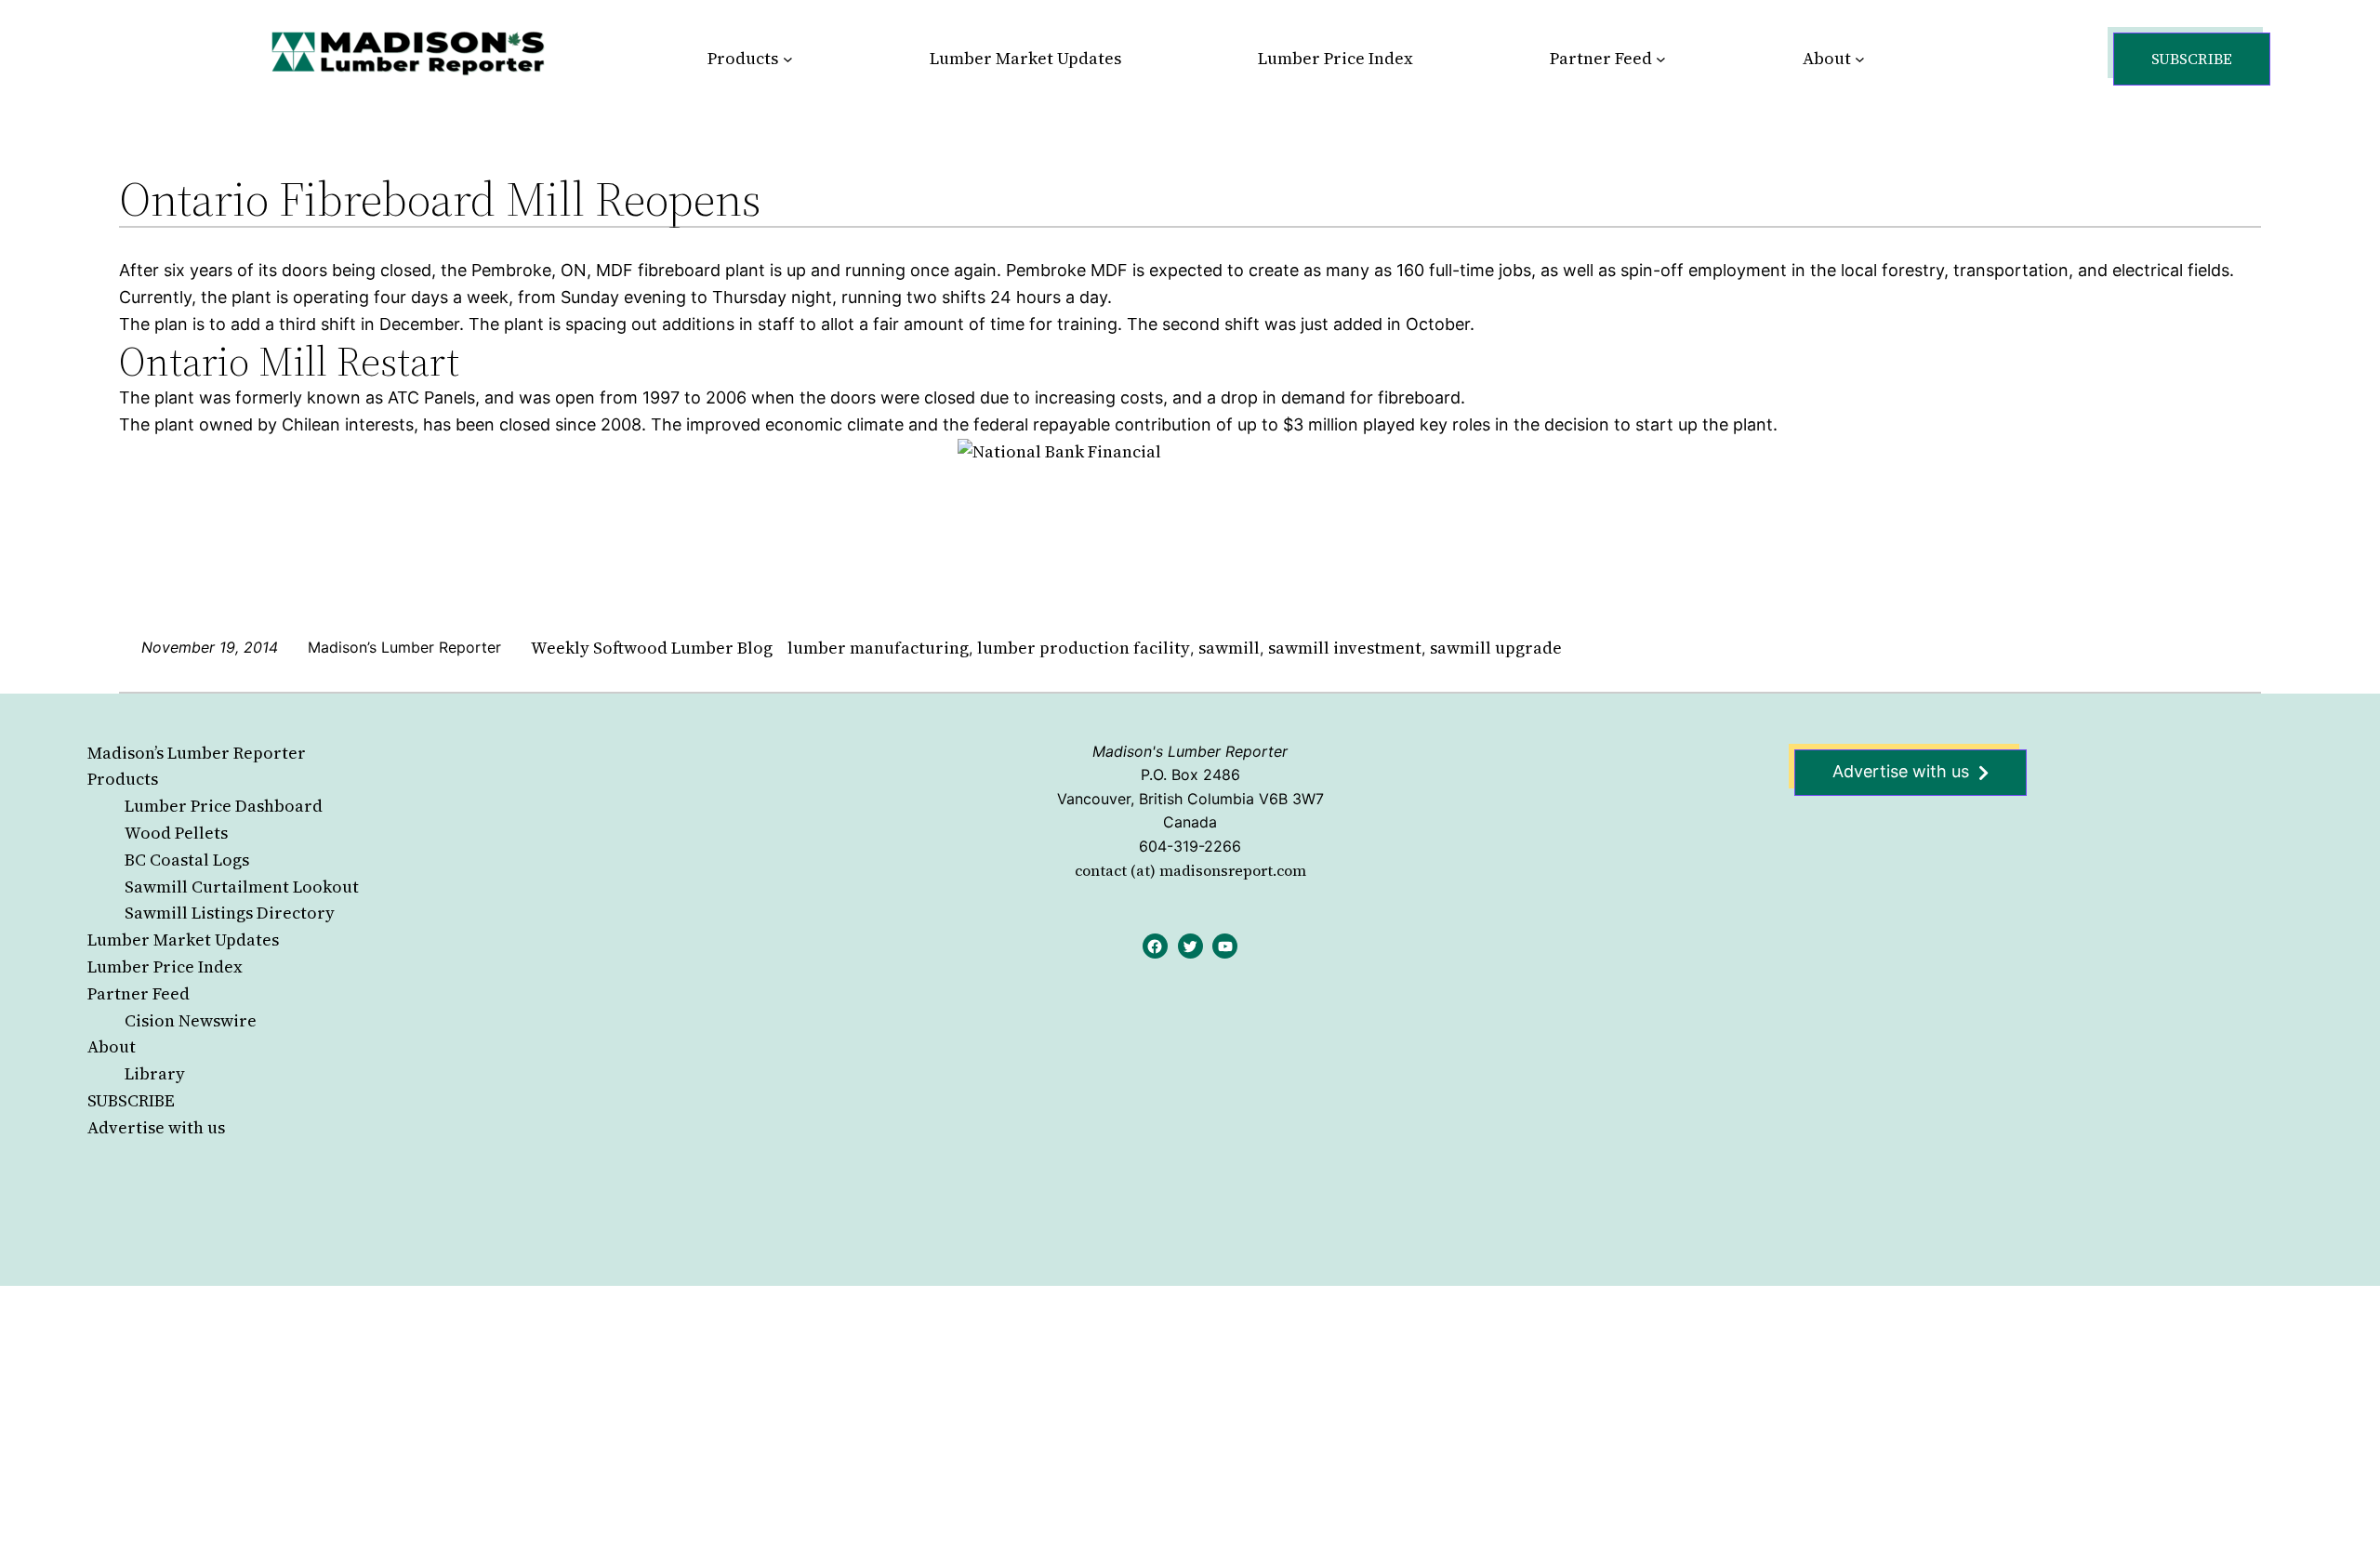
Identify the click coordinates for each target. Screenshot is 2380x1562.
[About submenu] (1860, 59)
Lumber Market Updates (183, 940)
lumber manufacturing (878, 648)
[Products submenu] (788, 59)
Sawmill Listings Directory (230, 913)
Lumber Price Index (165, 966)
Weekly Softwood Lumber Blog (652, 648)
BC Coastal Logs (187, 860)
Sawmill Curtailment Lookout (242, 887)
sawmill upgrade (1496, 648)
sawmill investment (1345, 648)
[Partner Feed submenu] (1661, 59)
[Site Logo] (408, 53)
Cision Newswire (191, 1020)
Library (155, 1073)
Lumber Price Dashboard (224, 806)
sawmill (1229, 648)
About (112, 1046)
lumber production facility (1084, 648)
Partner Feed (139, 993)
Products (123, 779)
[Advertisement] (558, 1423)
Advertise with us (156, 1127)
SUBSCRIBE (131, 1100)
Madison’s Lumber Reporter (197, 753)
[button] (2192, 59)
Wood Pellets (176, 833)
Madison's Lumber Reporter (1190, 751)
